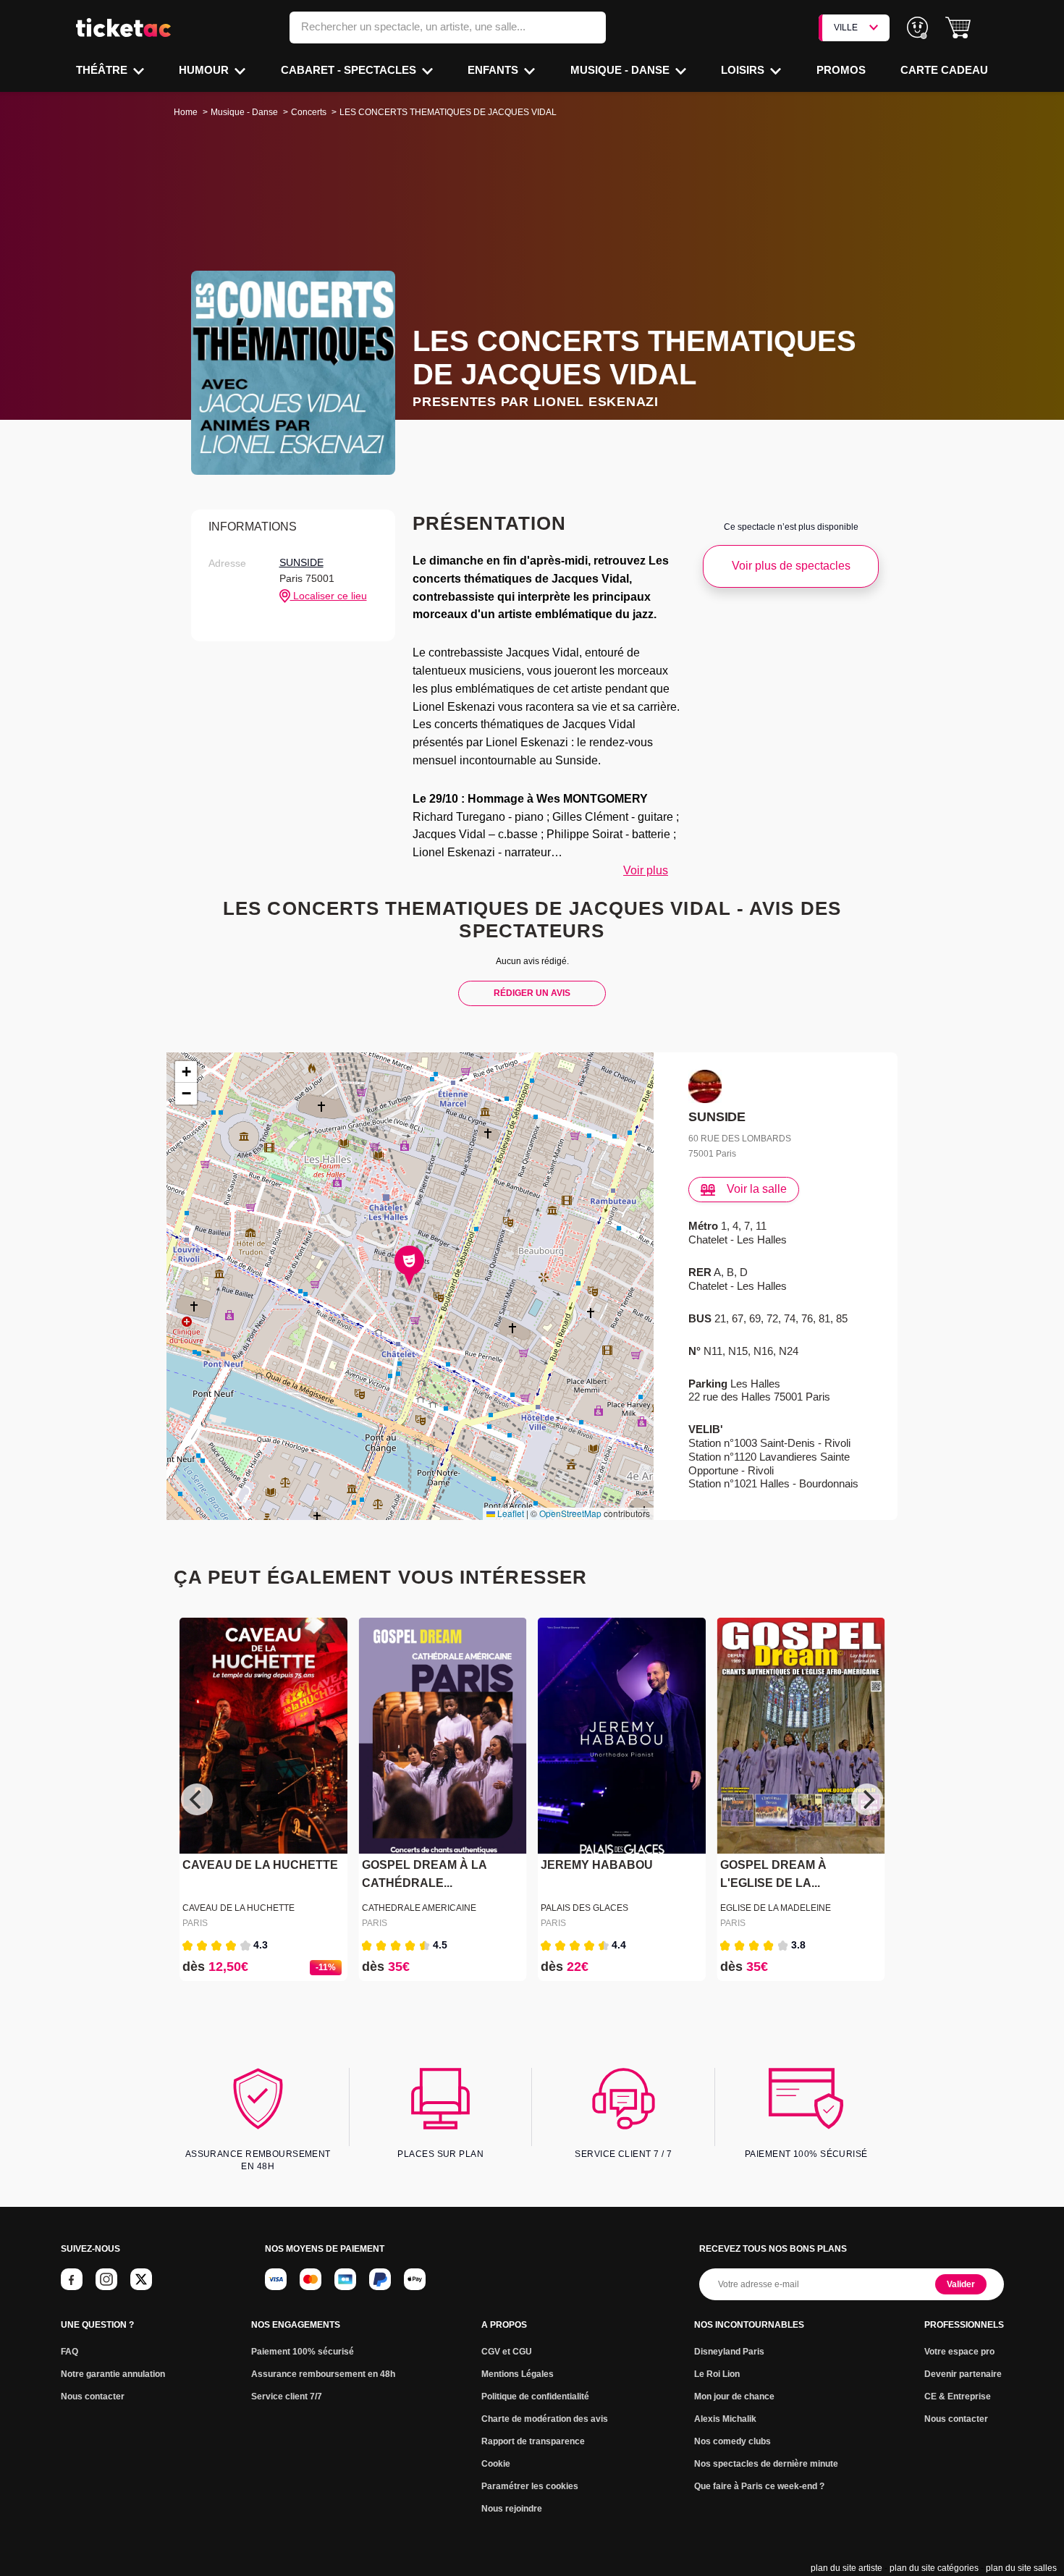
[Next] (867, 1799)
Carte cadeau (944, 70)
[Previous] (197, 1799)
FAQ (69, 2352)
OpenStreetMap (570, 1513)
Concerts (309, 112)
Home (186, 112)
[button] (958, 28)
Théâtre (103, 70)
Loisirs (744, 70)
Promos (841, 70)
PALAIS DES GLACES (584, 1908)
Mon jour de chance (734, 2396)
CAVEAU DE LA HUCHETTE (260, 1866)
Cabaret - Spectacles (350, 70)
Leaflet (510, 1513)
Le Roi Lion (717, 2374)
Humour (205, 70)
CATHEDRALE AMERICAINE (419, 1908)
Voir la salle (757, 1189)
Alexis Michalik (725, 2419)
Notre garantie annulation (113, 2374)
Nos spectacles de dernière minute (766, 2464)
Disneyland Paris (729, 2352)
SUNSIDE (301, 562)
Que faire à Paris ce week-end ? (759, 2486)
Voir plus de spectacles (791, 566)
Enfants (494, 70)
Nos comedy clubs (732, 2441)
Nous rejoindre (512, 2509)
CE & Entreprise (958, 2396)
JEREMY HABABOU (597, 1866)
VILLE (846, 28)
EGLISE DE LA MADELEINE (776, 1908)
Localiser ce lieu (329, 596)
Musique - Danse (621, 70)
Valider (961, 2284)
